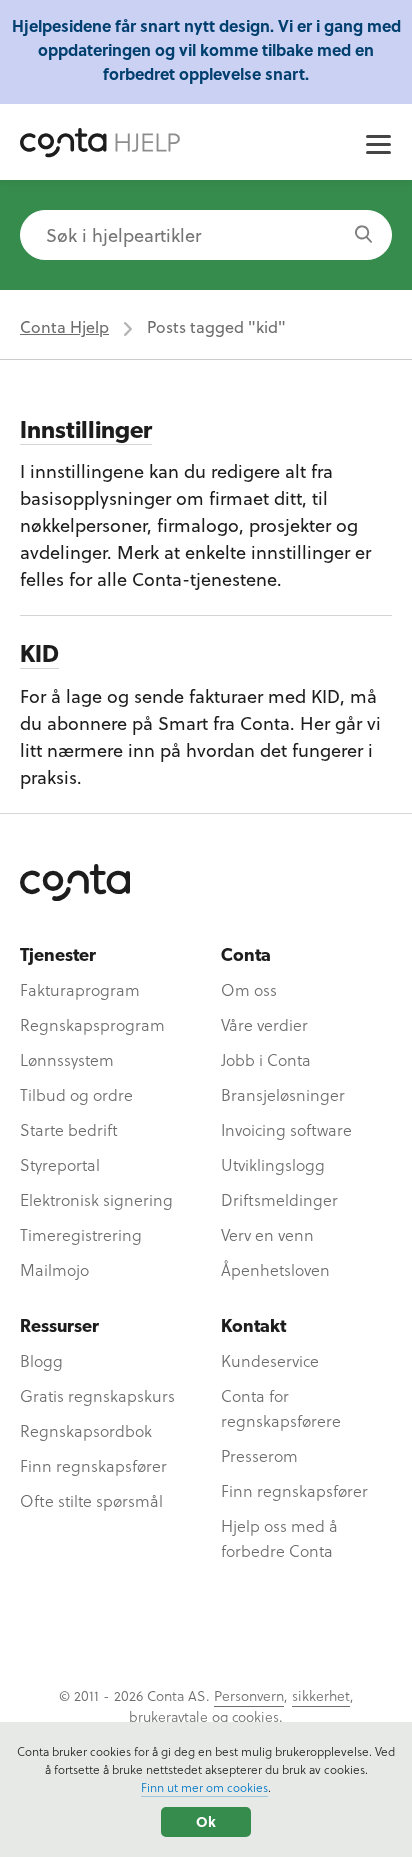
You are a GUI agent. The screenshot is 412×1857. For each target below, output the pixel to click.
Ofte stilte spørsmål (91, 1500)
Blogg (41, 1360)
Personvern (249, 1695)
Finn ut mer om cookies (204, 1787)
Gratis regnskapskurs (97, 1395)
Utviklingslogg (273, 1164)
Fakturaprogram (80, 989)
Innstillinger (86, 432)
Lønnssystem (67, 1059)
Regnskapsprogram (92, 1024)
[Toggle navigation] (378, 147)
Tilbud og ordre (76, 1094)
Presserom (259, 1455)
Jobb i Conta (266, 1059)
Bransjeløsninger (283, 1094)
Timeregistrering (81, 1234)
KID (39, 656)
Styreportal (60, 1164)
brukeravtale (168, 1716)
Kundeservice (270, 1360)
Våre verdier (264, 1024)
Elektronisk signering (96, 1199)
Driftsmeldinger (279, 1199)
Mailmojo (54, 1269)
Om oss (249, 989)
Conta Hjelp (64, 326)
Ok (206, 1821)
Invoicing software (286, 1129)
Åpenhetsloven (275, 1269)
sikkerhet (321, 1695)
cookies (255, 1716)
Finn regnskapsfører (93, 1465)
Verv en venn (267, 1234)
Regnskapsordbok (86, 1430)
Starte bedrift (69, 1129)
